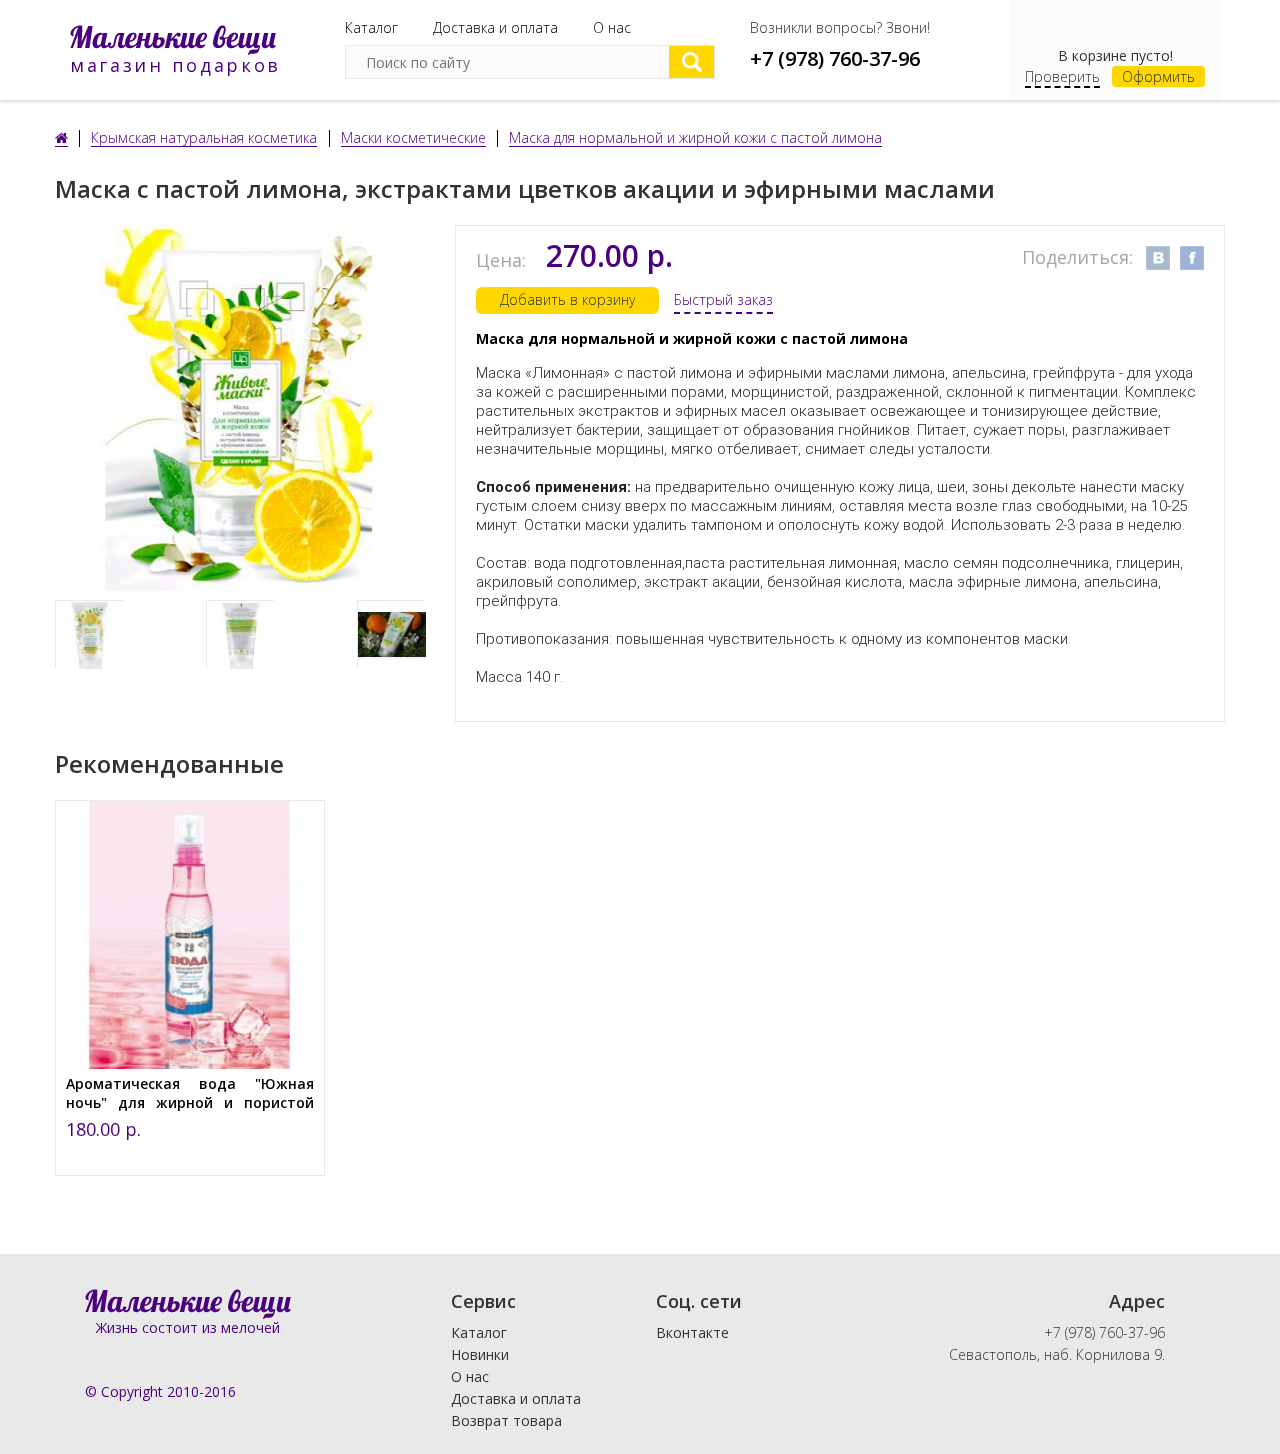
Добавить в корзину (567, 299)
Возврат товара (506, 1420)
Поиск (691, 62)
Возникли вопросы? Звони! (840, 27)
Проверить (1062, 76)
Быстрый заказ (723, 299)
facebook (1192, 258)
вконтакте (1158, 258)
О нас (612, 27)
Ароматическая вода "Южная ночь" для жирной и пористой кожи (190, 1102)
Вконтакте (692, 1332)
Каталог (371, 27)
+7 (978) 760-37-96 (835, 58)
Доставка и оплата (495, 27)
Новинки (480, 1354)
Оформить (1158, 76)
